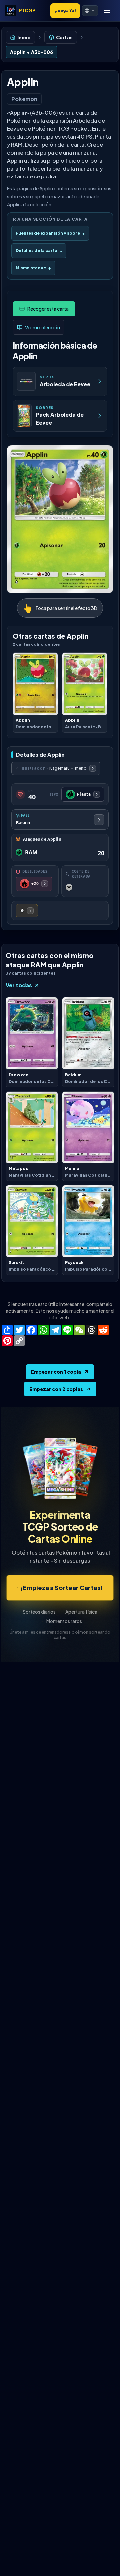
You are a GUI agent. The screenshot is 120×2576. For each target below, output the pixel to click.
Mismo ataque (33, 268)
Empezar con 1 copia (56, 1372)
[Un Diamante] (27, 911)
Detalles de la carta (39, 250)
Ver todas (19, 985)
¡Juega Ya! (65, 10)
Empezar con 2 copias (56, 1389)
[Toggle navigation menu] (107, 11)
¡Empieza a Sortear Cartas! (62, 1588)
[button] (90, 11)
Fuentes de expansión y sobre (50, 233)
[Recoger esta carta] (44, 309)
